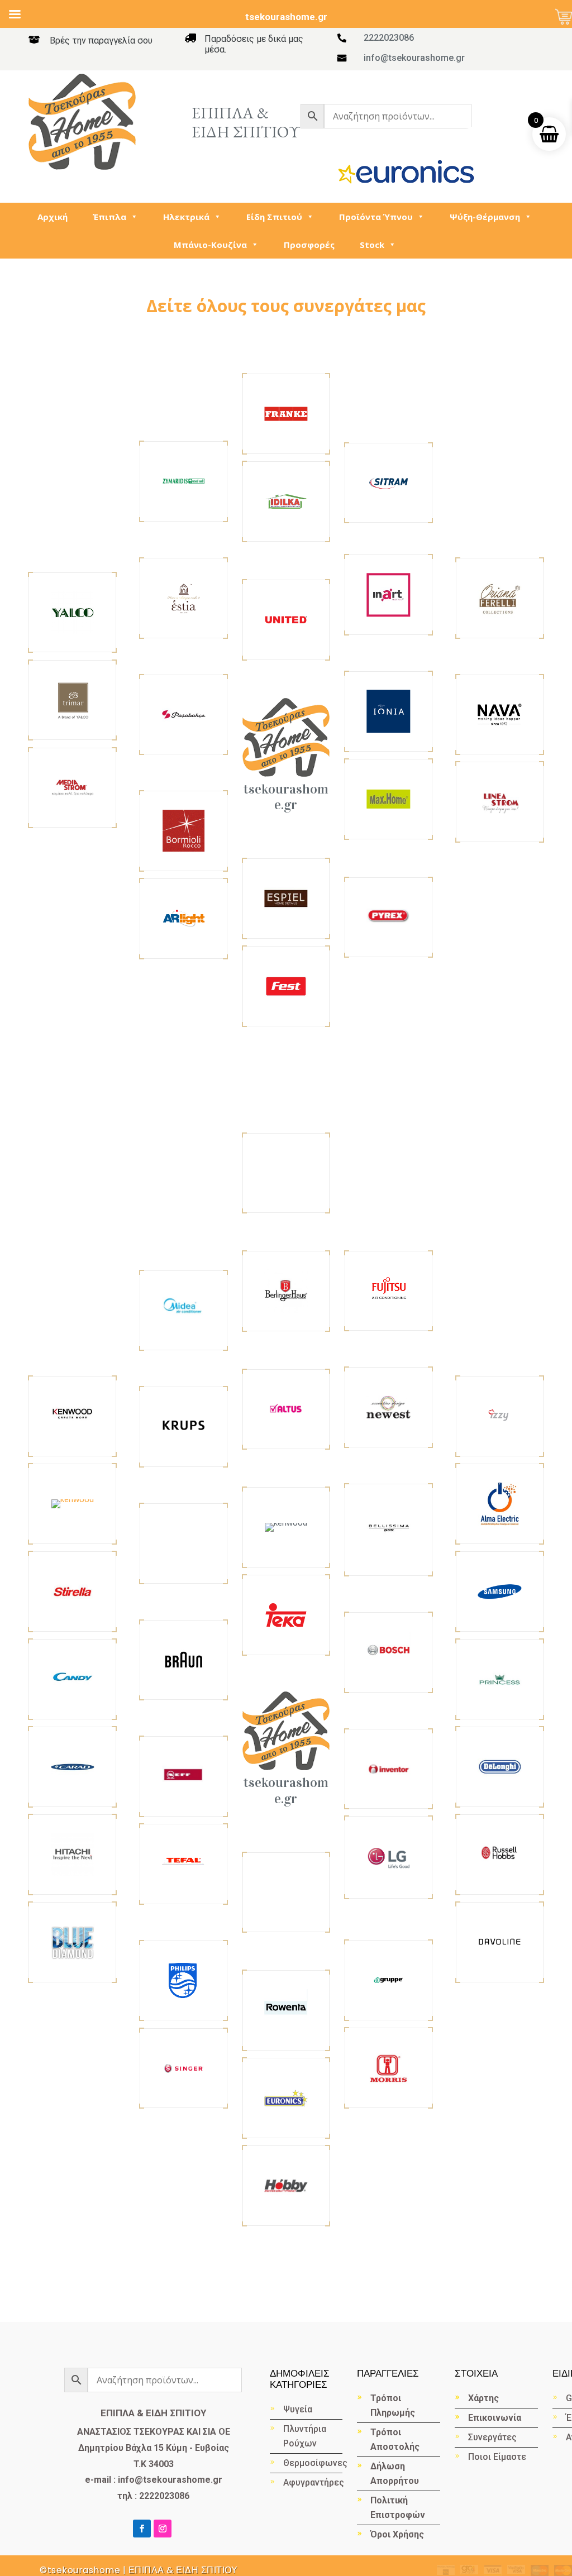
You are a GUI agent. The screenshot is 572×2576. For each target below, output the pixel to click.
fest (286, 985)
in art (388, 594)
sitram (388, 482)
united (286, 619)
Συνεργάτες (492, 2437)
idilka (286, 501)
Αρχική (53, 217)
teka (286, 1615)
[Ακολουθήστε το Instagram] (163, 2529)
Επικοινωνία (495, 2418)
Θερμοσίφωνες (313, 2463)
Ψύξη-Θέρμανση (485, 217)
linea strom (500, 802)
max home (389, 798)
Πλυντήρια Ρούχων (305, 2436)
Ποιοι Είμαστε (497, 2457)
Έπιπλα (109, 217)
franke (286, 414)
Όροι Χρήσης (397, 2534)
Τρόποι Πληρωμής (393, 2405)
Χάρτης (483, 2398)
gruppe (389, 1980)
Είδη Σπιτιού (274, 217)
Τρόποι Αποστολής (395, 2439)
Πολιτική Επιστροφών (398, 2508)
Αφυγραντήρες (313, 2482)
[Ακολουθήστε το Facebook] (142, 2529)
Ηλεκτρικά (186, 217)
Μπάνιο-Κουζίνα (210, 245)
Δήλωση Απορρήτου (395, 2474)
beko (72, 1504)
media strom (72, 787)
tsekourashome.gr (286, 797)
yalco (72, 612)
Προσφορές (309, 245)
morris (388, 2067)
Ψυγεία (298, 2409)
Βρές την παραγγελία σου (101, 40)
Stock (372, 245)
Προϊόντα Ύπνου (376, 217)
